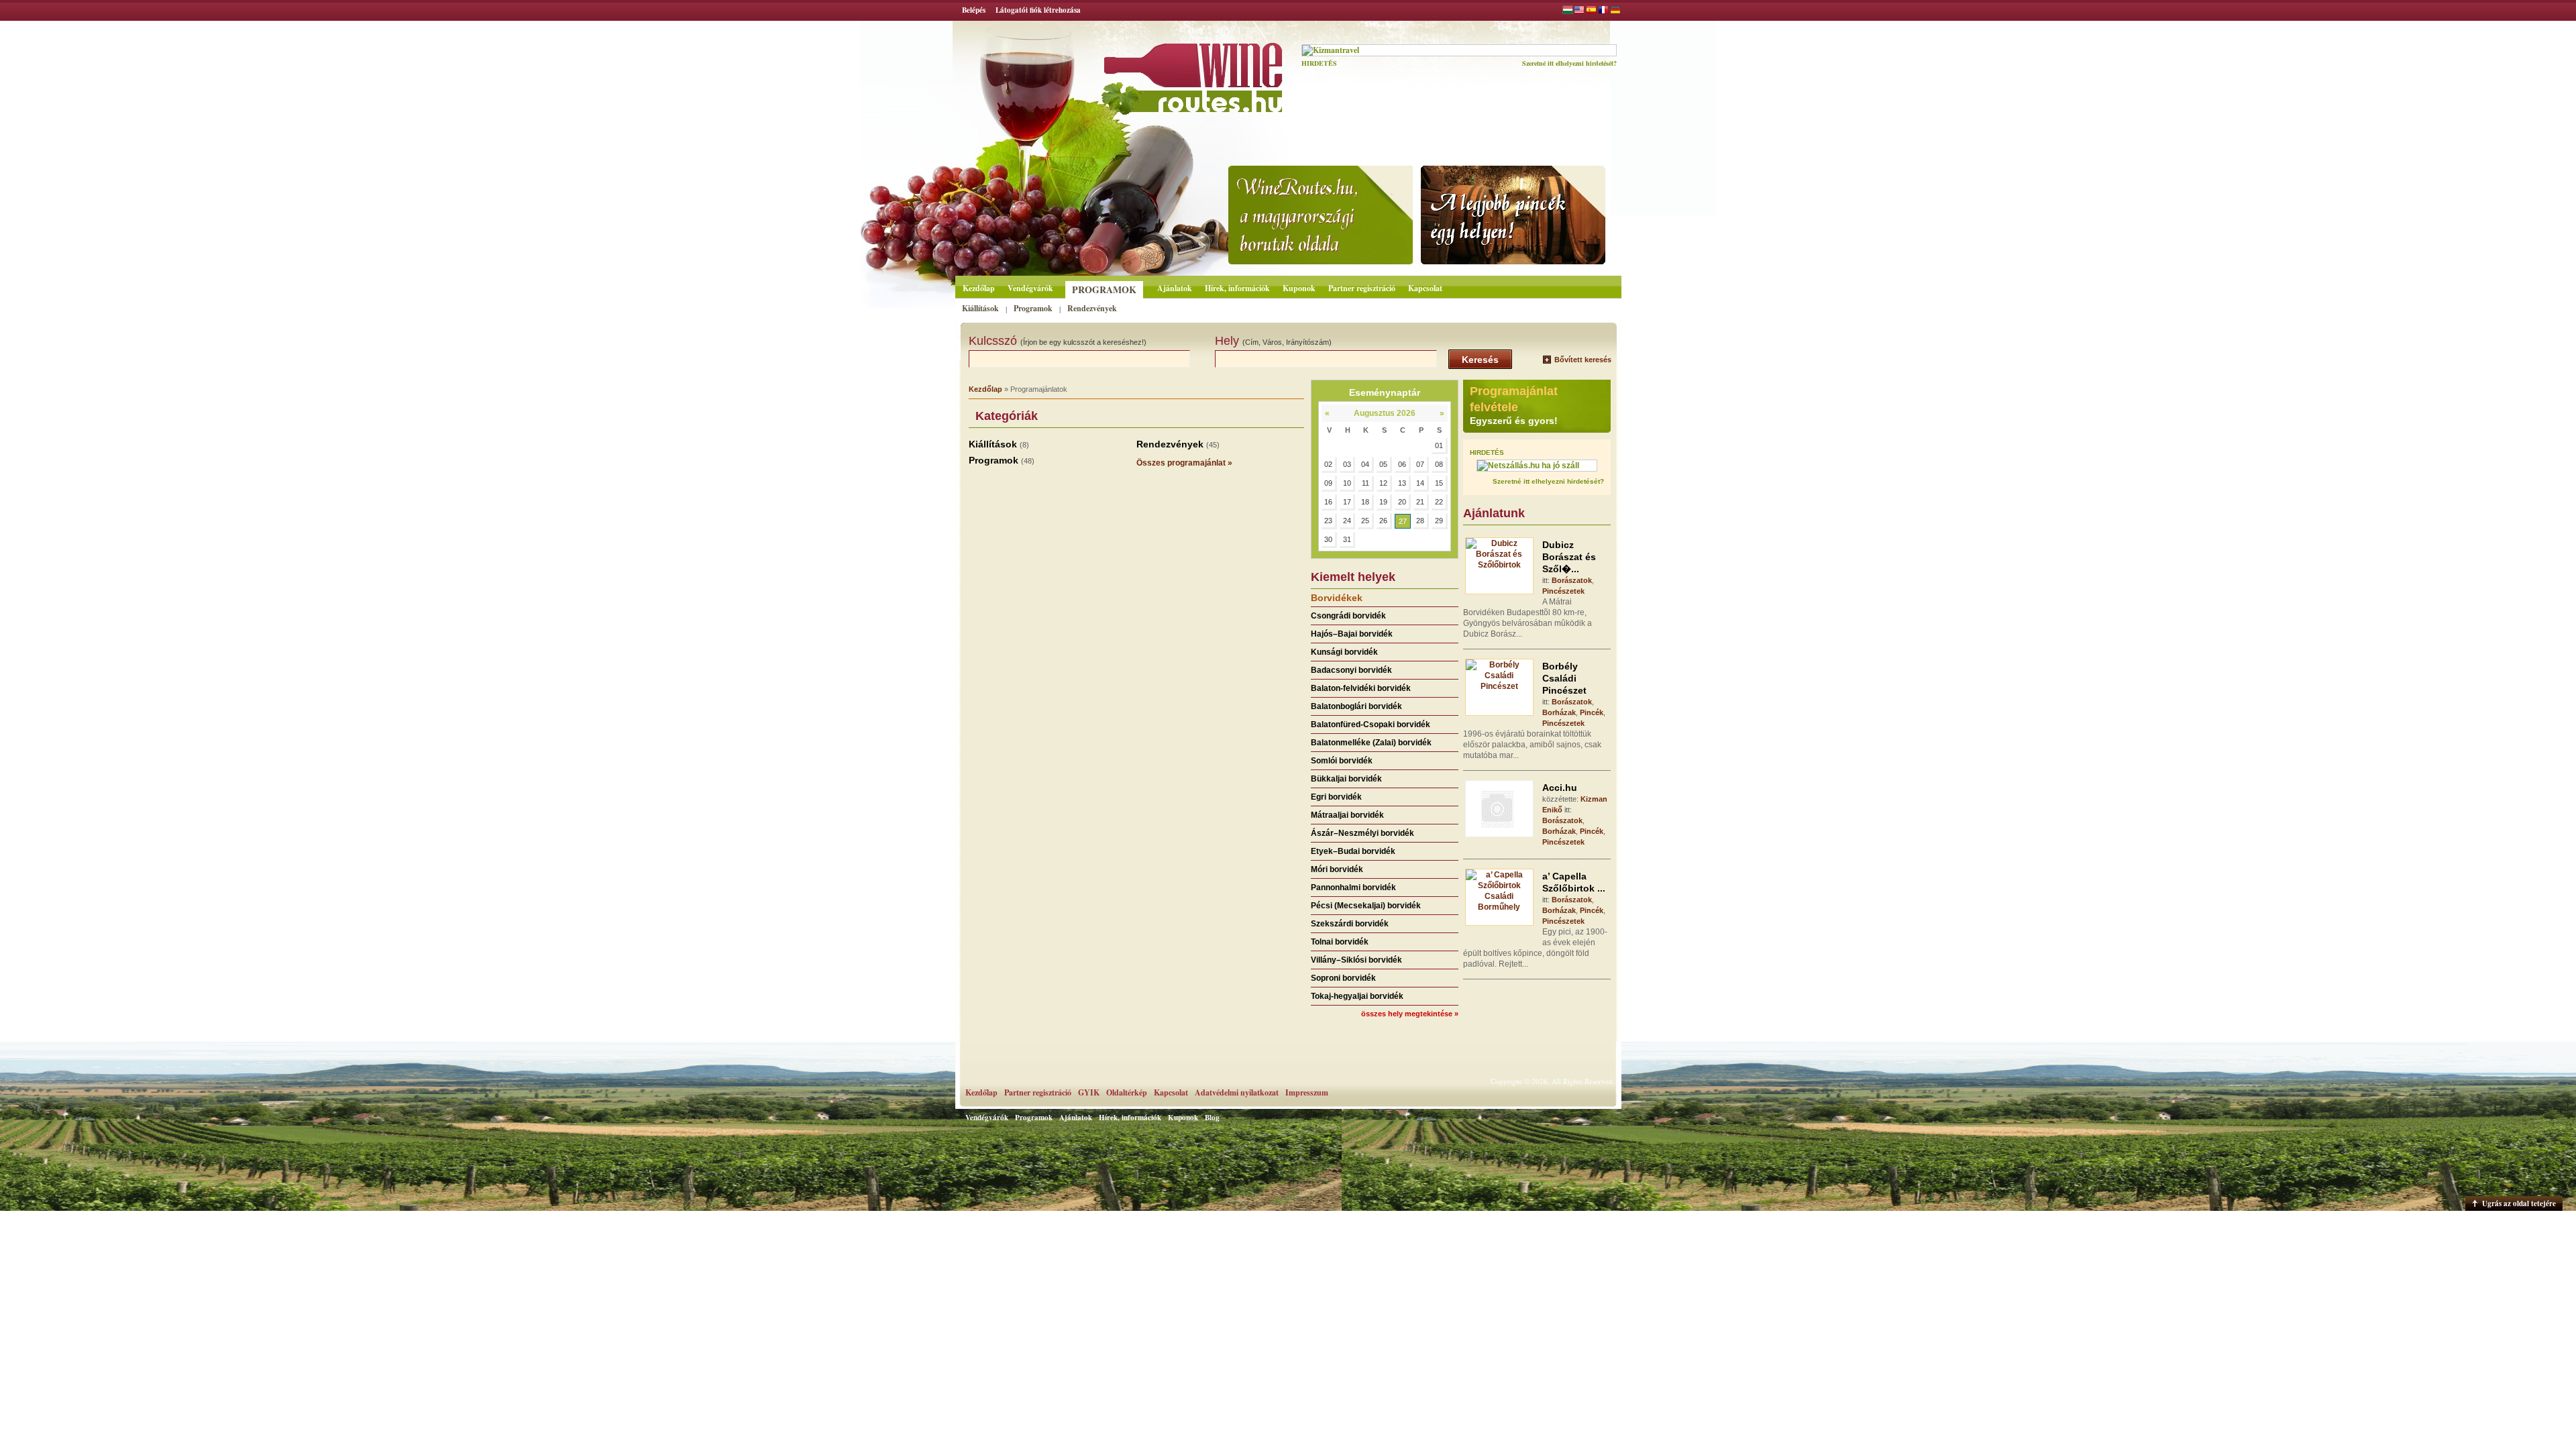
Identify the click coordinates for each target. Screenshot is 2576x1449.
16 (1328, 502)
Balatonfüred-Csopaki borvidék (1371, 724)
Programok (1104, 289)
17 (1347, 502)
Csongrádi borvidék (1348, 616)
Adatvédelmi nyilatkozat (1237, 1092)
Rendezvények (1092, 308)
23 (1328, 521)
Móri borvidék (1337, 869)
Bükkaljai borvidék (1346, 779)
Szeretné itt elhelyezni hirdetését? (1569, 63)
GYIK (1089, 1092)
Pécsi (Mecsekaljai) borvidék (1366, 906)
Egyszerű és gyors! (1514, 421)
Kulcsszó (1058, 341)
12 (1383, 483)
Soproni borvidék (1343, 978)
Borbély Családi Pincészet (1564, 678)
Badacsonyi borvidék (1351, 670)
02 (1328, 464)
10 (1347, 483)
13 (1402, 483)
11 (1365, 483)
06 (1402, 464)
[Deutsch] (1615, 11)
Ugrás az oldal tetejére (2519, 1203)
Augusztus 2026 (1385, 413)
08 (1439, 464)
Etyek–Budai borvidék (1353, 851)
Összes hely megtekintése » (1410, 1014)
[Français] (1603, 11)
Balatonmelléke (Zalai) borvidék (1371, 743)
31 (1347, 539)
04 (1365, 464)
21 (1420, 502)
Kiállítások (980, 308)
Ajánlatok (1175, 288)
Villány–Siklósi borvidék (1356, 960)
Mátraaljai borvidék (1347, 815)
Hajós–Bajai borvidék (1352, 634)
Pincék (1592, 712)
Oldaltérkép (1127, 1092)
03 (1347, 464)
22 (1439, 502)
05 (1383, 464)
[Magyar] (1568, 11)
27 (1403, 521)
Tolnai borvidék (1340, 942)
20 (1402, 502)
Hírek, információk (1237, 288)
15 (1439, 483)
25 (1365, 521)
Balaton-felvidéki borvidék (1361, 688)
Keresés (1480, 360)
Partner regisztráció (1362, 288)
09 (1328, 483)
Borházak (1559, 712)
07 (1420, 464)
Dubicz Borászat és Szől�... (1569, 557)
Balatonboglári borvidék (1356, 706)
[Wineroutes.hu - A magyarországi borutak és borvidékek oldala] (1156, 71)
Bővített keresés (1583, 360)
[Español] (1591, 11)
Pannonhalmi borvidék (1353, 888)
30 (1328, 539)
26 (1383, 521)
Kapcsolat (1425, 288)
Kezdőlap (979, 288)
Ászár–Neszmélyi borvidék (1362, 833)
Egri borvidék (1336, 797)
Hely (1273, 341)
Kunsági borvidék (1344, 652)
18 (1365, 502)
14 (1420, 483)
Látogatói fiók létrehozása (1038, 10)
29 (1439, 521)
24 (1347, 521)
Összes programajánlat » (1184, 463)
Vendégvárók (1030, 288)
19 (1383, 502)
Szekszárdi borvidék (1350, 924)
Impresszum (1307, 1092)
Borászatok (1572, 580)
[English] (1579, 11)
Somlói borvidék (1342, 761)
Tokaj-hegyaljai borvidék (1357, 996)
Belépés (974, 10)
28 (1420, 521)
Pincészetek (1563, 591)
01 (1439, 445)
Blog (1212, 1118)
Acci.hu (1560, 788)
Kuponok (1299, 288)
